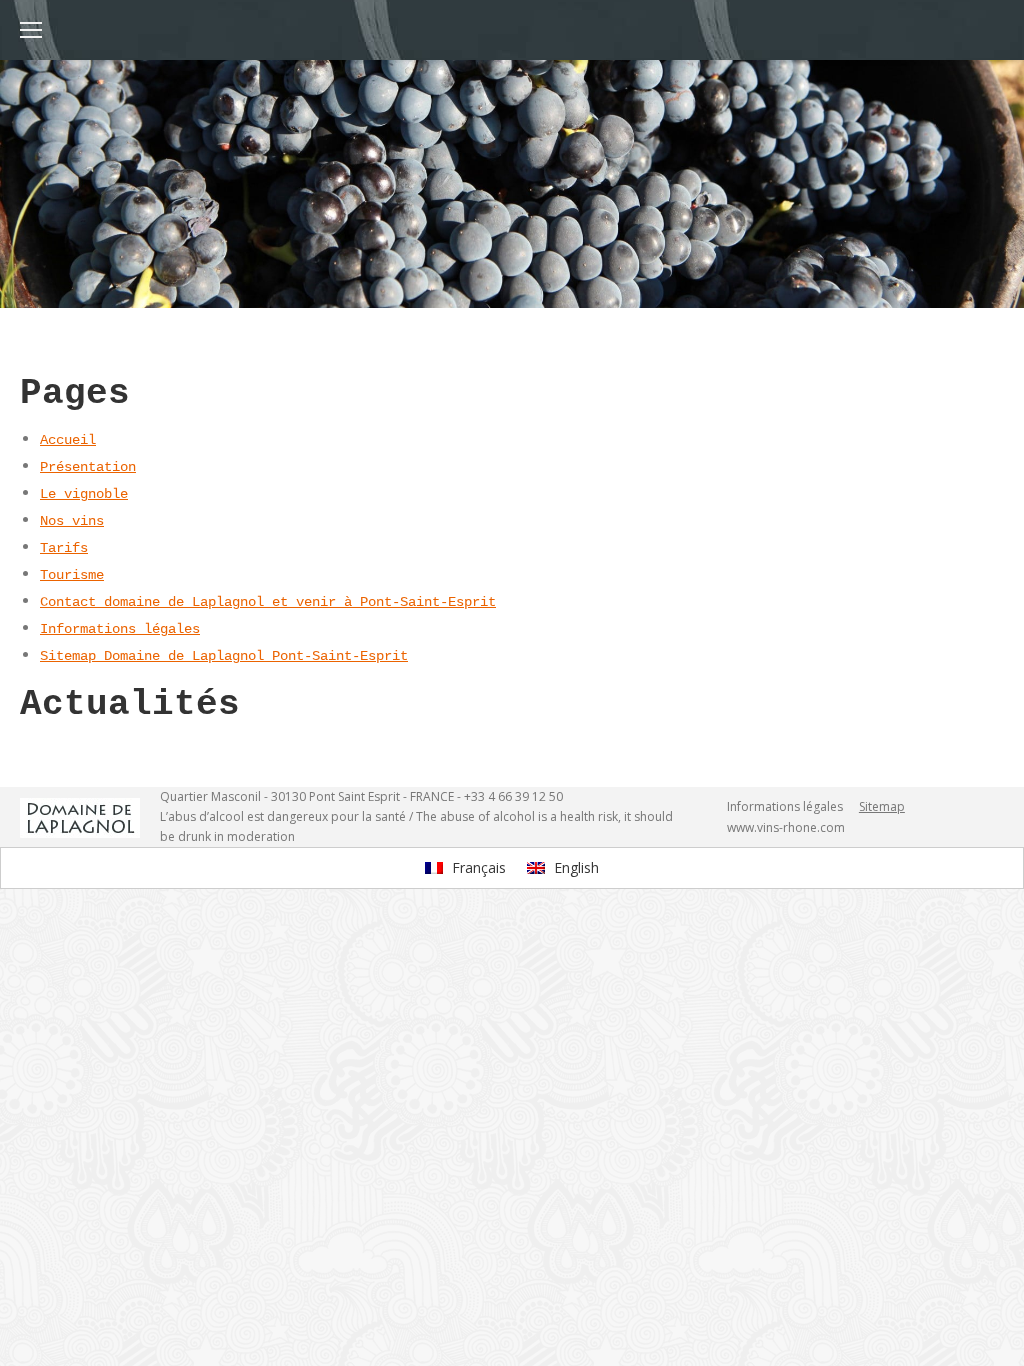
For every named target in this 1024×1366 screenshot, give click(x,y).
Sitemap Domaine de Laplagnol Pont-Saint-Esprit (224, 656)
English (574, 867)
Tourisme (72, 575)
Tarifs (64, 548)
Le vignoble (84, 494)
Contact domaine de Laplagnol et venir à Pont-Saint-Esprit (268, 602)
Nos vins (72, 521)
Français (477, 867)
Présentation (88, 467)
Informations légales (120, 629)
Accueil (68, 440)
